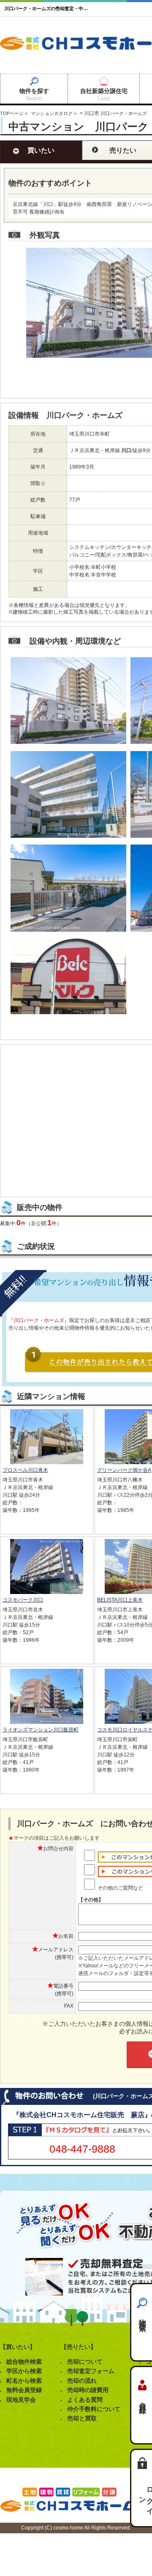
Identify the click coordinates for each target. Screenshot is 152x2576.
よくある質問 (85, 2400)
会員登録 (142, 2400)
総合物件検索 (24, 2362)
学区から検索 (24, 2371)
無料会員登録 (24, 2390)
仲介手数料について (94, 2409)
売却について (85, 2362)
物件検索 (142, 2317)
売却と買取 (82, 2418)
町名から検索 (24, 2381)
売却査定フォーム (91, 2371)
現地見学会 (21, 2400)
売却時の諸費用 (88, 2390)
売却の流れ (82, 2381)
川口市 (92, 113)
